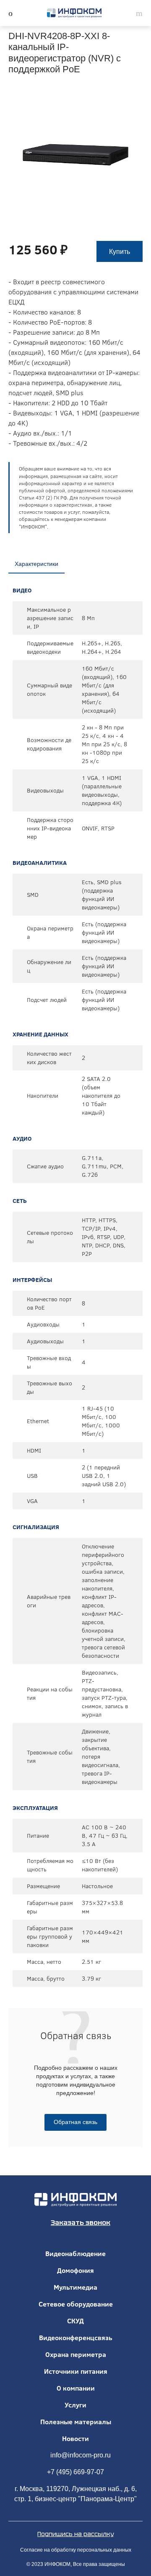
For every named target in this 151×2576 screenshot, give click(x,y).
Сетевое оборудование (76, 2304)
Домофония (75, 2270)
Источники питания (76, 2371)
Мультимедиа (75, 2287)
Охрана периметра (76, 2354)
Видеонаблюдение (75, 2254)
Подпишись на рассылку (75, 2534)
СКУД (75, 2321)
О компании (76, 2388)
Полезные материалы (76, 2422)
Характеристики (36, 564)
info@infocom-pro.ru (81, 2455)
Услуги (75, 2405)
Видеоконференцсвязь (76, 2338)
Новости (75, 2439)
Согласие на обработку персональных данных (76, 2550)
